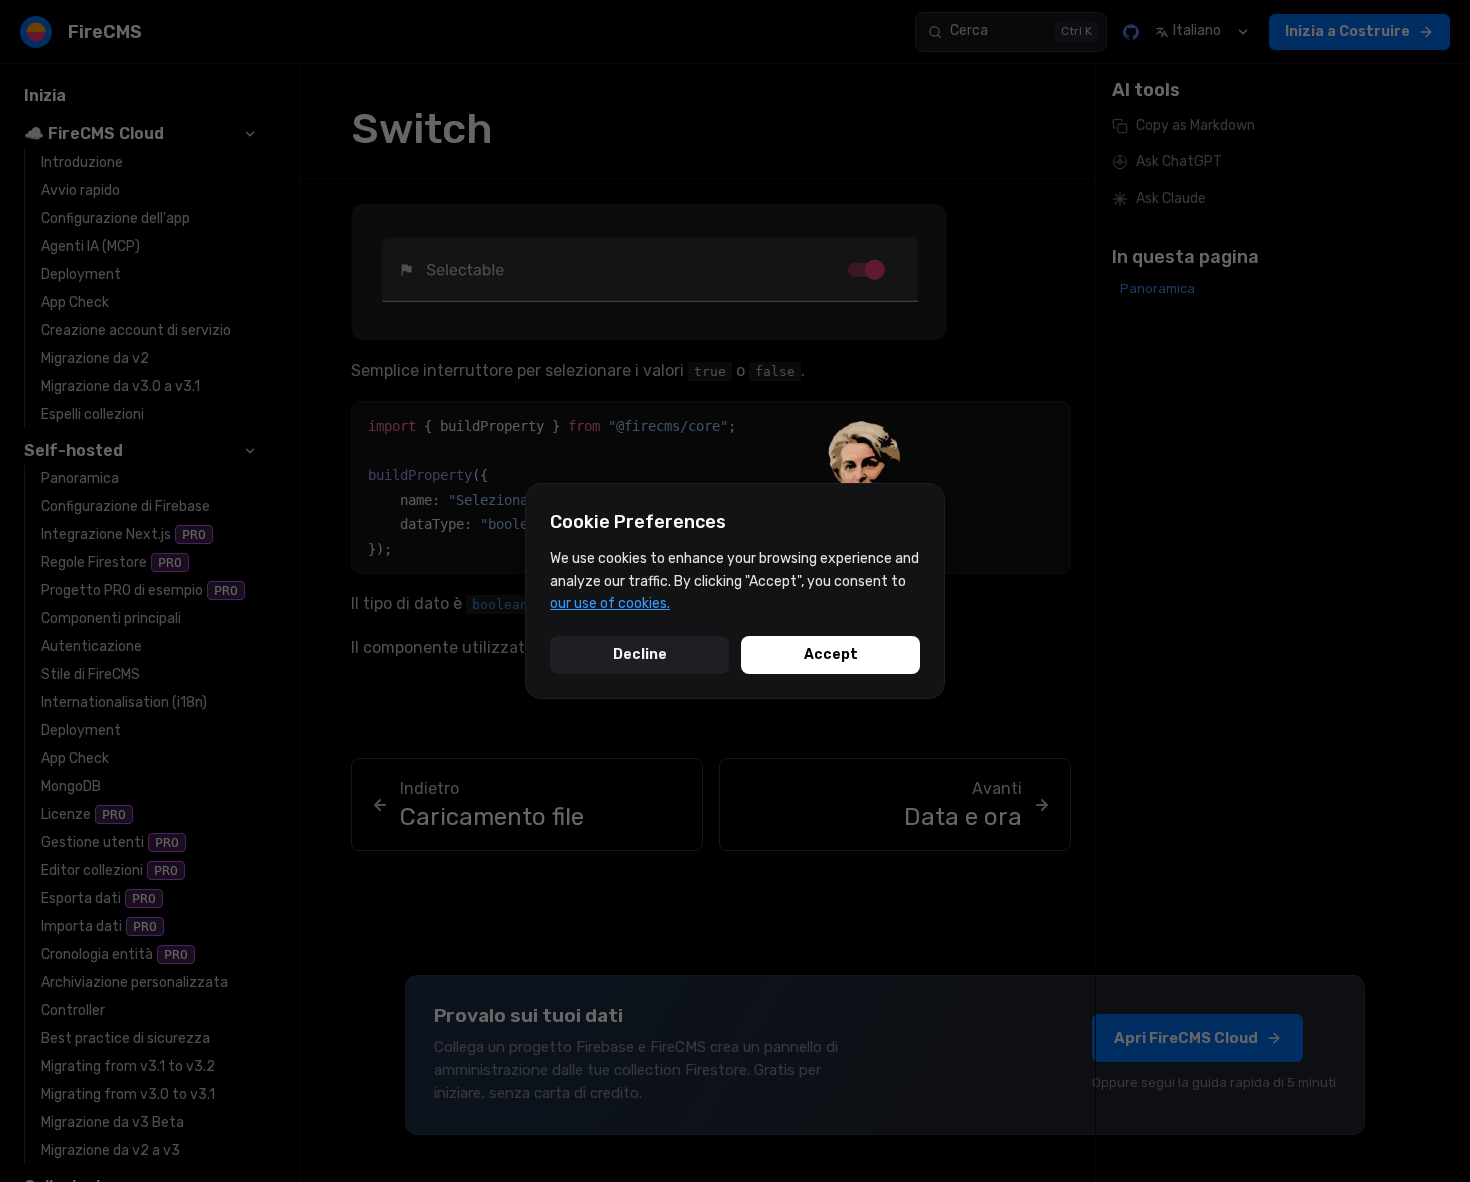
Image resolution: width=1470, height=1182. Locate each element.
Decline (640, 654)
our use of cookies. (610, 603)
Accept (831, 654)
